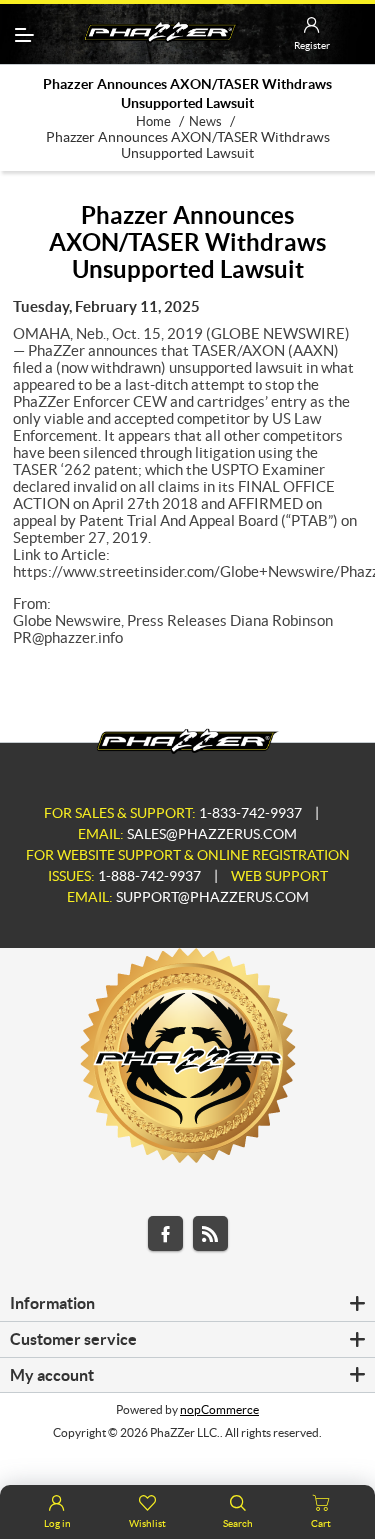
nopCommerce (219, 1409)
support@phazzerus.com (212, 897)
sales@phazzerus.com (212, 834)
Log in (57, 1523)
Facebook (165, 1233)
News (205, 121)
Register (312, 45)
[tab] (187, 1304)
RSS (210, 1233)
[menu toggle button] (24, 34)
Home (153, 121)
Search (238, 1523)
